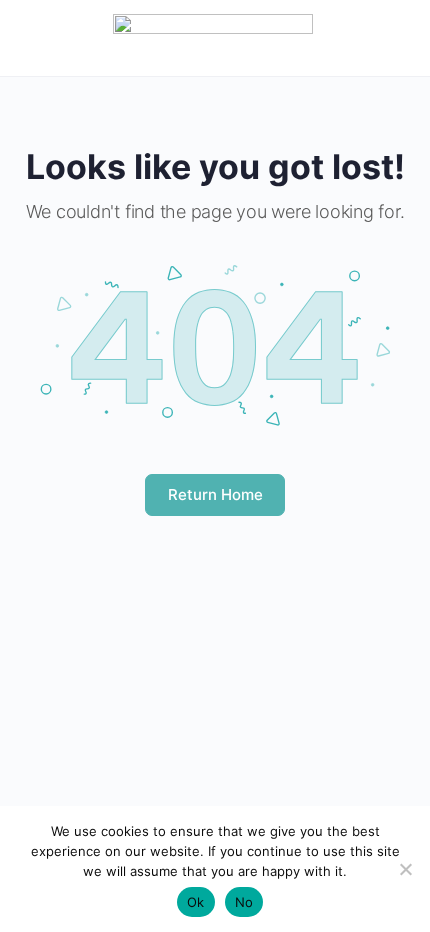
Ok (196, 902)
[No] (405, 869)
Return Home (215, 494)
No (244, 902)
